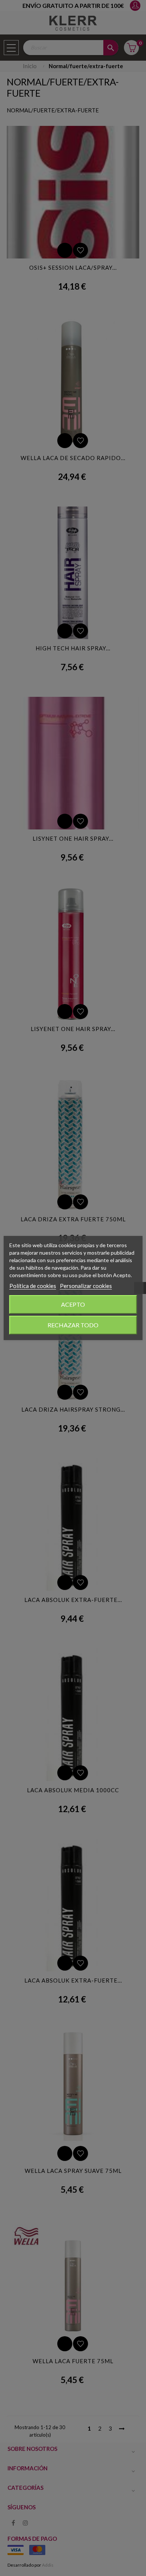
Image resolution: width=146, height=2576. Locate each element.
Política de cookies (33, 1286)
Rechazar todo (73, 1325)
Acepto (73, 1304)
